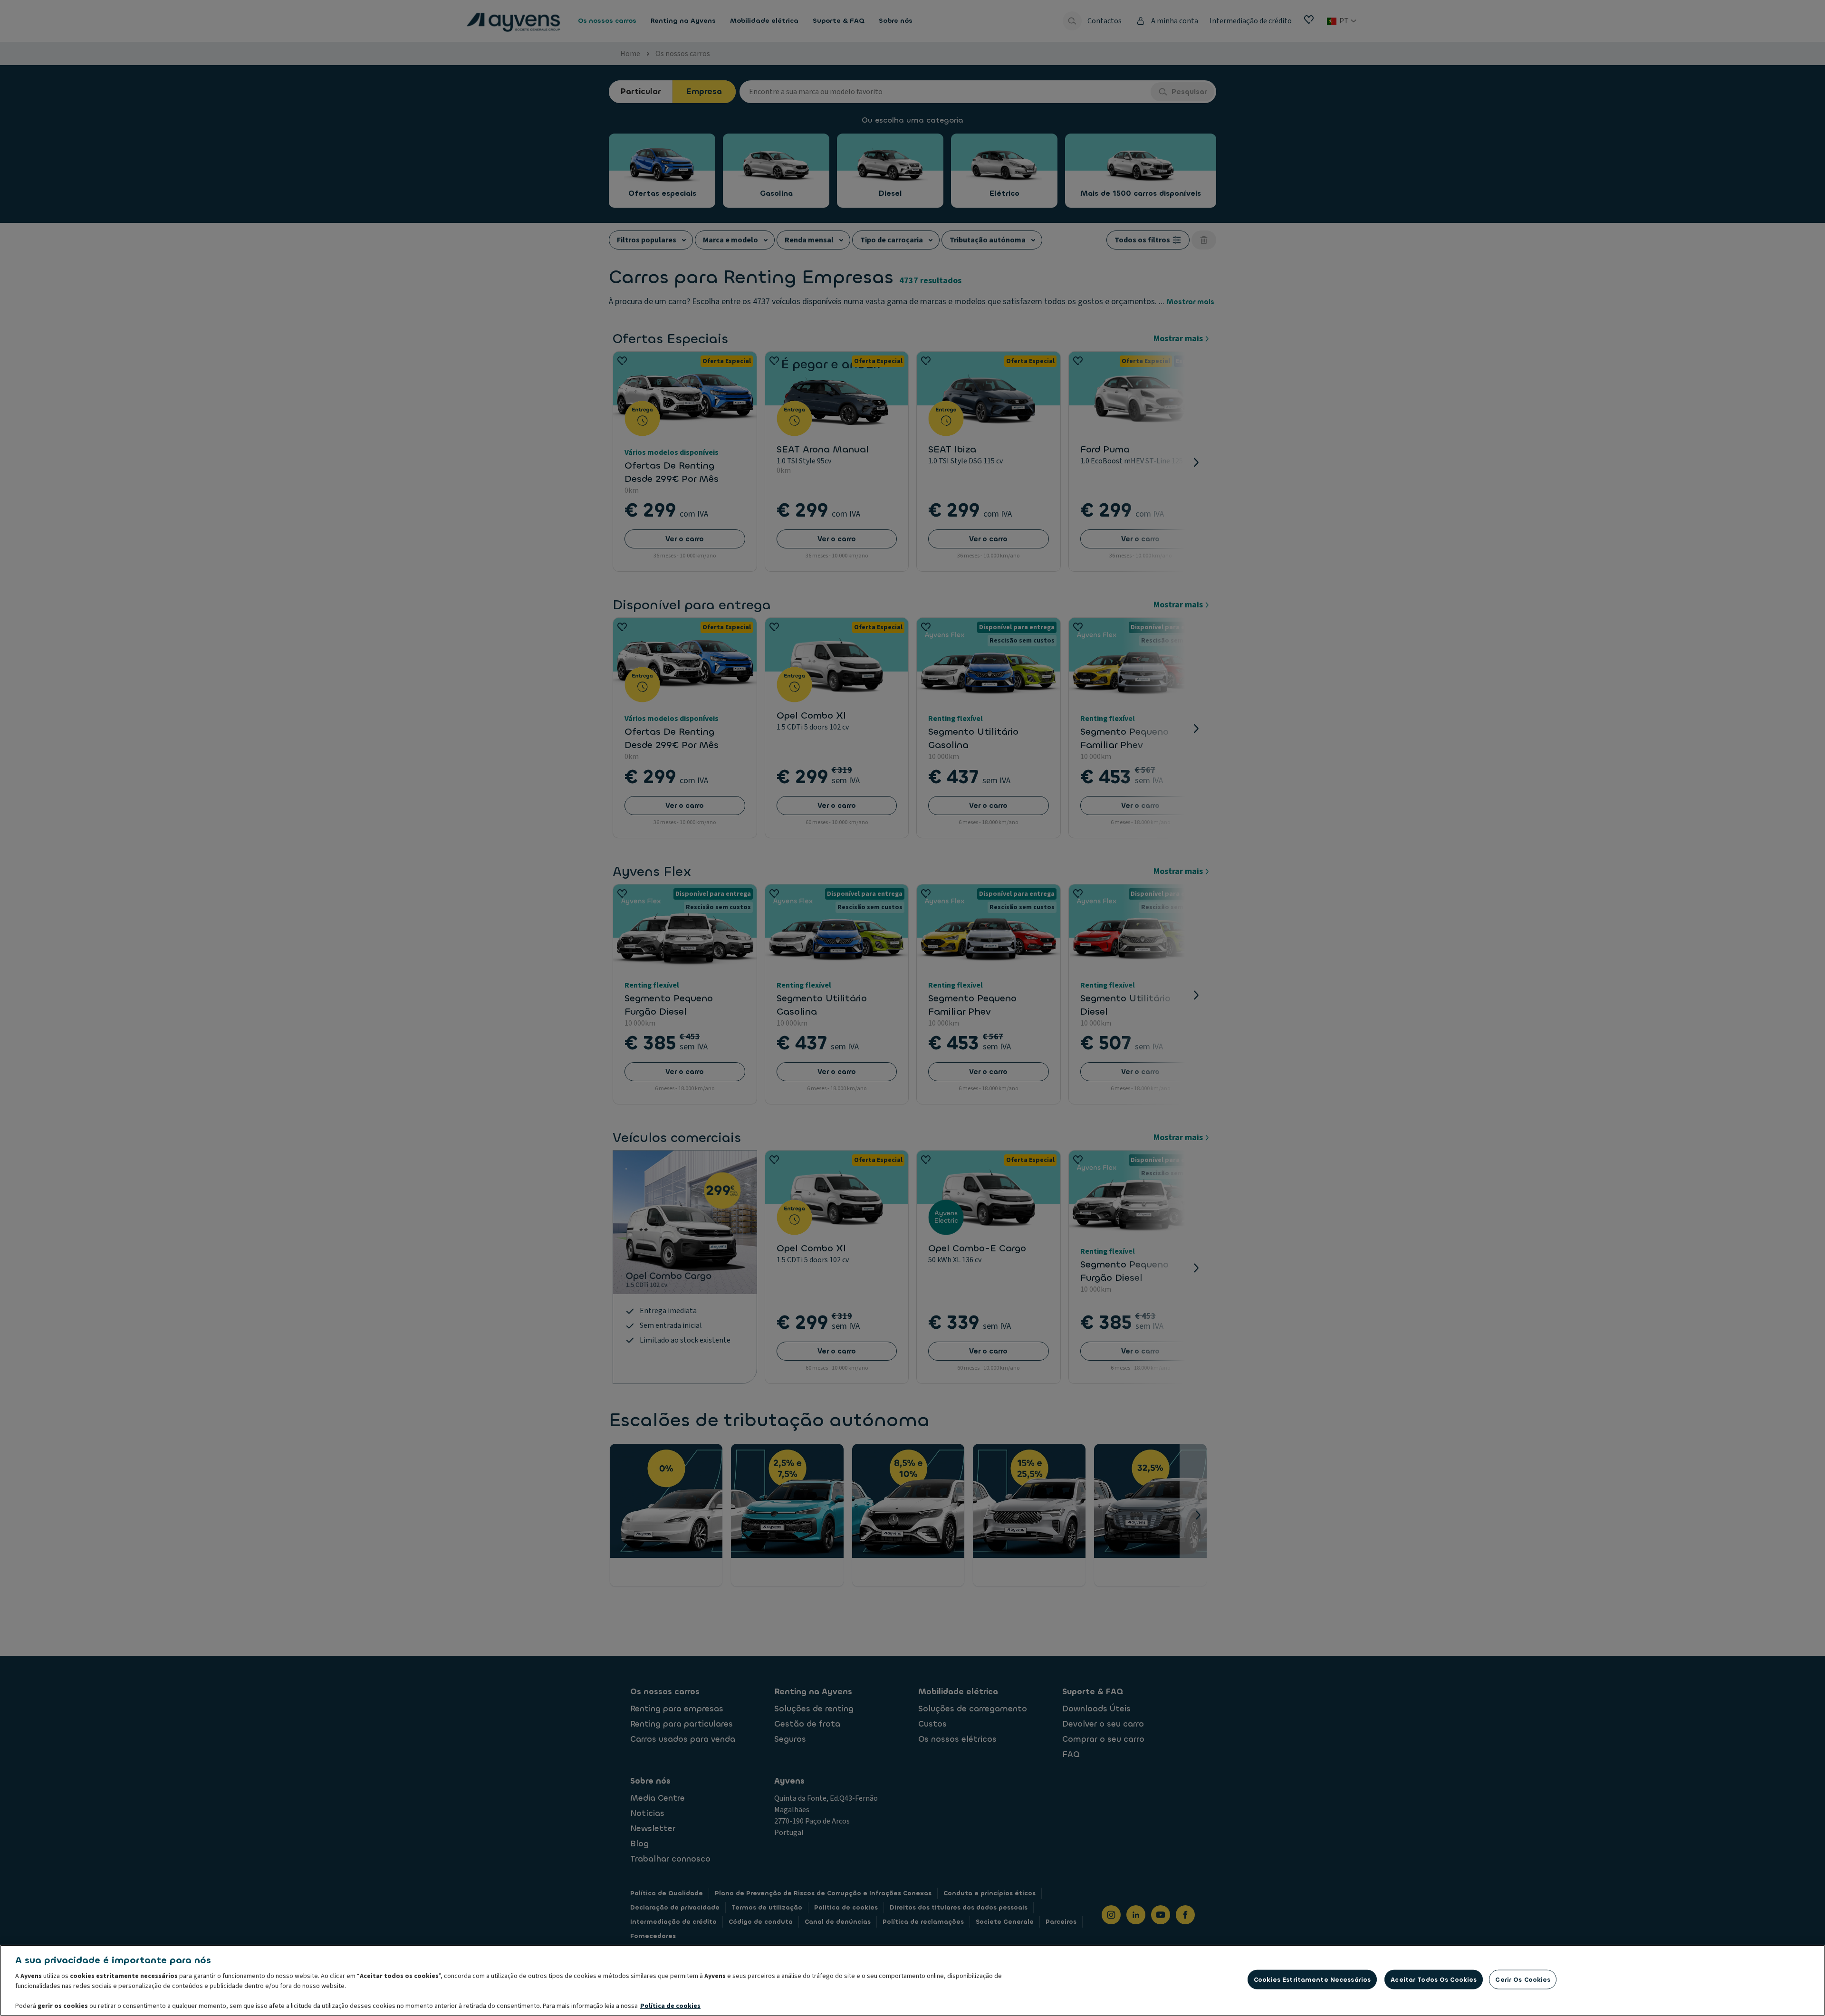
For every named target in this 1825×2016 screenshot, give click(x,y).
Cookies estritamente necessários (1312, 1980)
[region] (912, 1980)
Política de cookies (670, 2006)
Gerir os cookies (1523, 1980)
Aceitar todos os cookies (1434, 1980)
